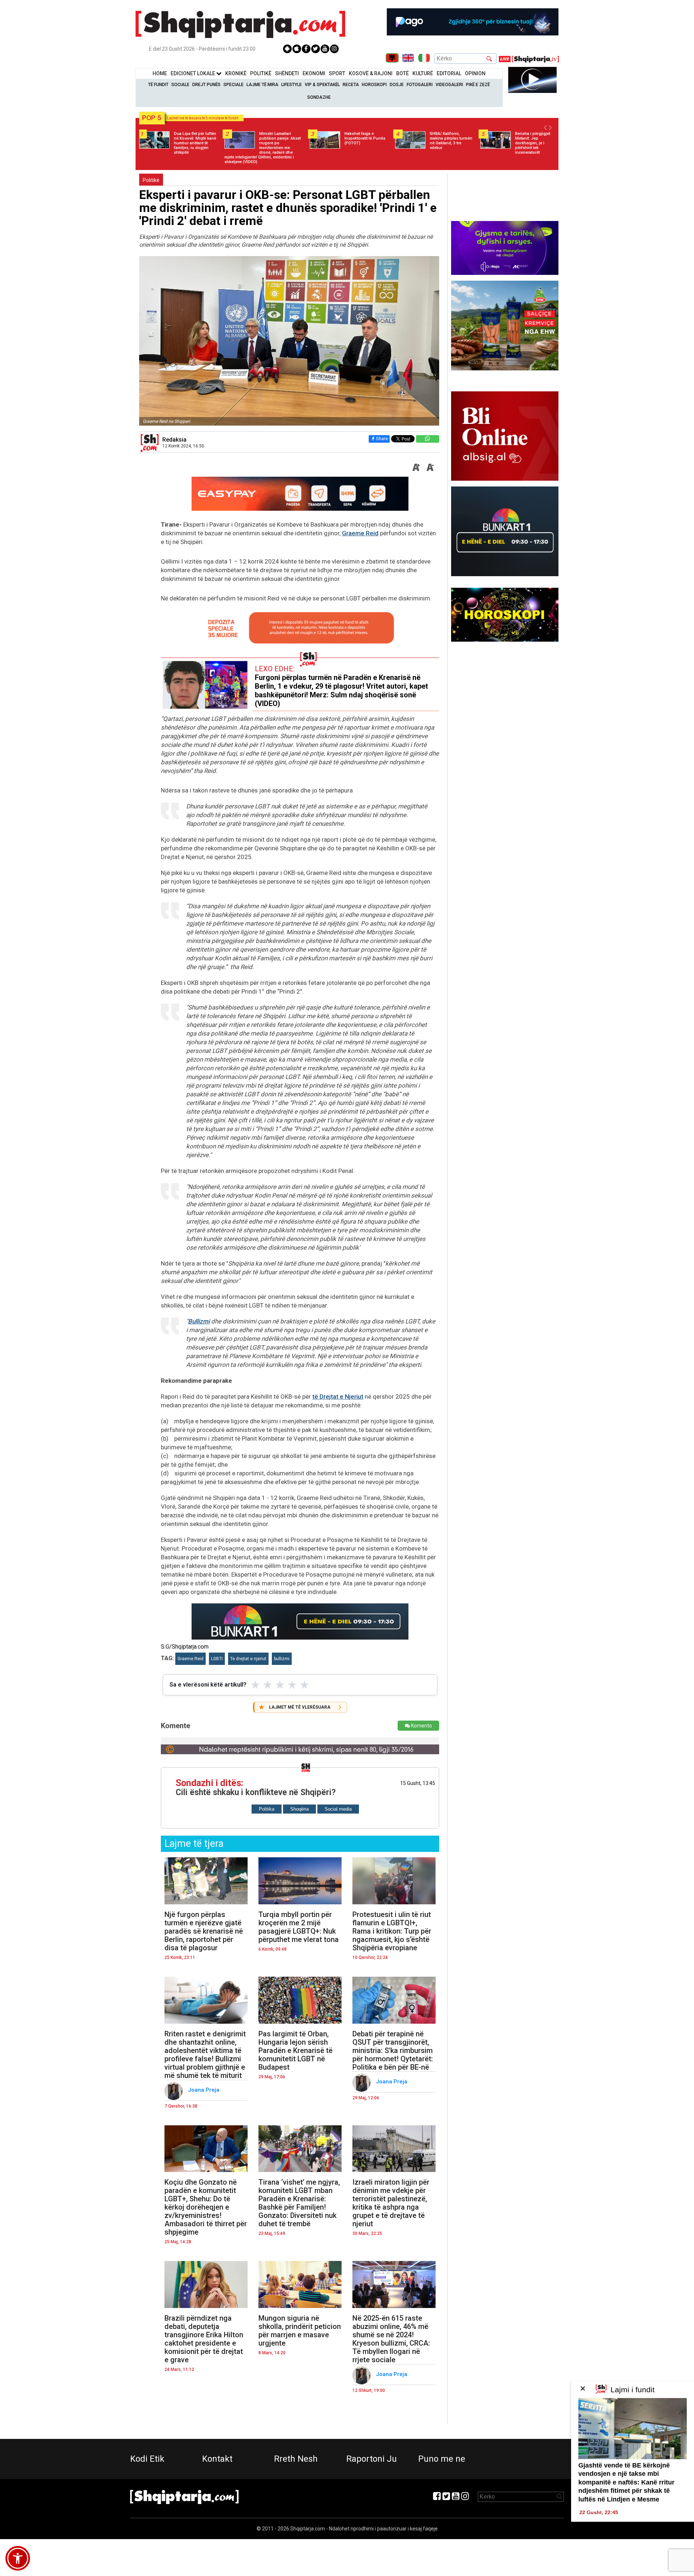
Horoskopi (374, 85)
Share (382, 439)
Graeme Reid (360, 533)
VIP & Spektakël (322, 85)
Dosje (397, 85)
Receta (351, 85)
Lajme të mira (262, 85)
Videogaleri (449, 85)
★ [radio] (255, 1685)
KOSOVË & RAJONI (371, 73)
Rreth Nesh (296, 2459)
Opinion (475, 73)
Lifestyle (292, 85)
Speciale (234, 85)
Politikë (261, 73)
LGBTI (217, 1659)
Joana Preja (204, 2090)
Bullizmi (199, 1321)
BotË (402, 73)
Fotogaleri (420, 85)
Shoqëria (299, 1809)
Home (160, 73)
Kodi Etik (147, 2459)
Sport (337, 73)
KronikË (236, 73)
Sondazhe (319, 97)
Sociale (180, 85)
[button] (18, 2558)
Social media (338, 1809)
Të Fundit (158, 85)
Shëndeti (287, 73)
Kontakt (217, 2459)
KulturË (423, 73)
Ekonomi (314, 73)
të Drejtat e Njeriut (338, 1397)
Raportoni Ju (372, 2459)
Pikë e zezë (478, 85)
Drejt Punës (206, 85)
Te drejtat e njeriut (248, 1659)
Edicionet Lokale (193, 73)
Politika (267, 1809)
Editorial (449, 73)
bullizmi (282, 1659)
